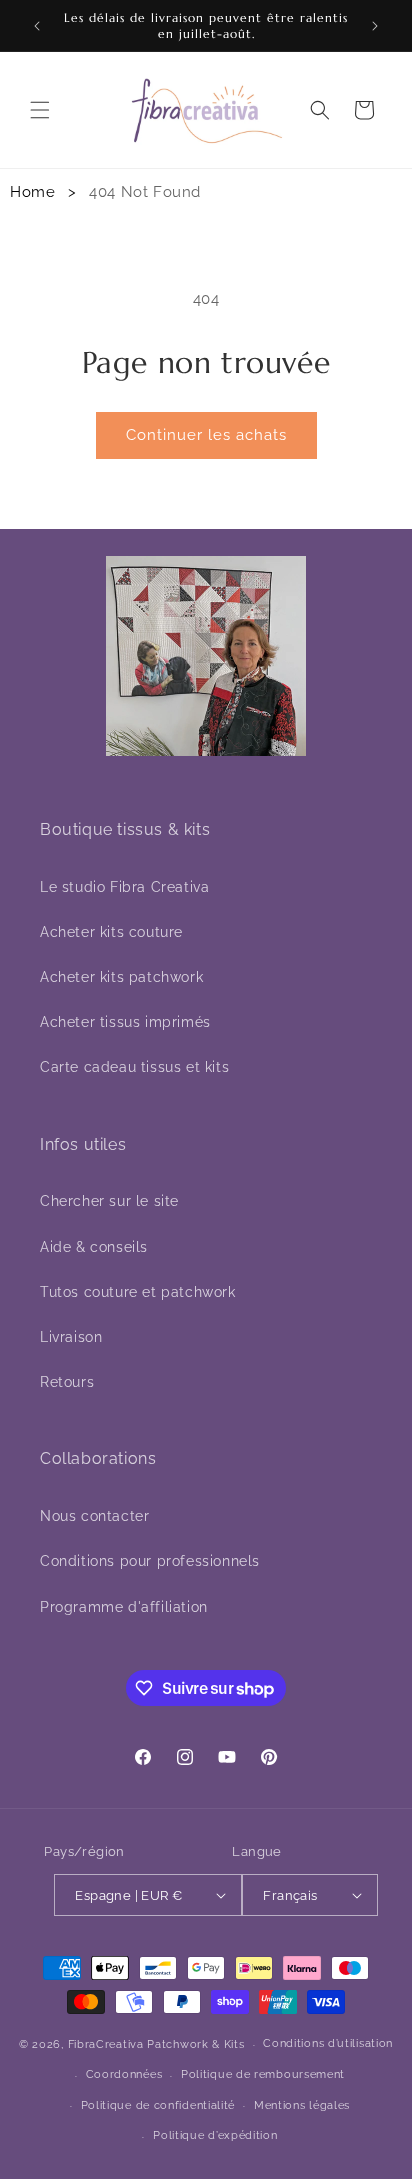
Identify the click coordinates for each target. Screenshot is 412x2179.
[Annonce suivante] (375, 26)
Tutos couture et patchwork (138, 1292)
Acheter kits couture (111, 932)
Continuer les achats (206, 435)
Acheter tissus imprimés (125, 1022)
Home (32, 192)
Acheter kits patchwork (121, 977)
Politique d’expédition (215, 2135)
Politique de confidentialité (158, 2105)
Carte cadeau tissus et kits (134, 1067)
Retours (67, 1382)
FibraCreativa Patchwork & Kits (156, 2044)
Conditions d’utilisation (328, 2043)
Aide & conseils (94, 1247)
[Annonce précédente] (37, 26)
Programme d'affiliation (124, 1607)
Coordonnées (124, 2074)
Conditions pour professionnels (150, 1561)
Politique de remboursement (263, 2074)
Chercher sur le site (109, 1201)
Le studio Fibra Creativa (124, 887)
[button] (40, 110)
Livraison (71, 1337)
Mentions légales (302, 2105)
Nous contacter (94, 1516)
